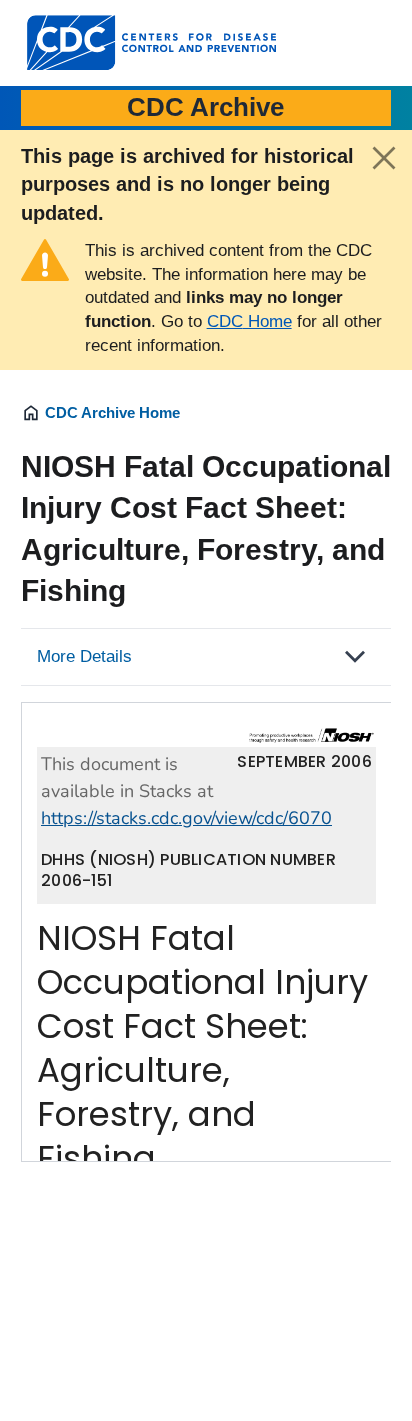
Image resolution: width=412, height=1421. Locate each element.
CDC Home (249, 321)
